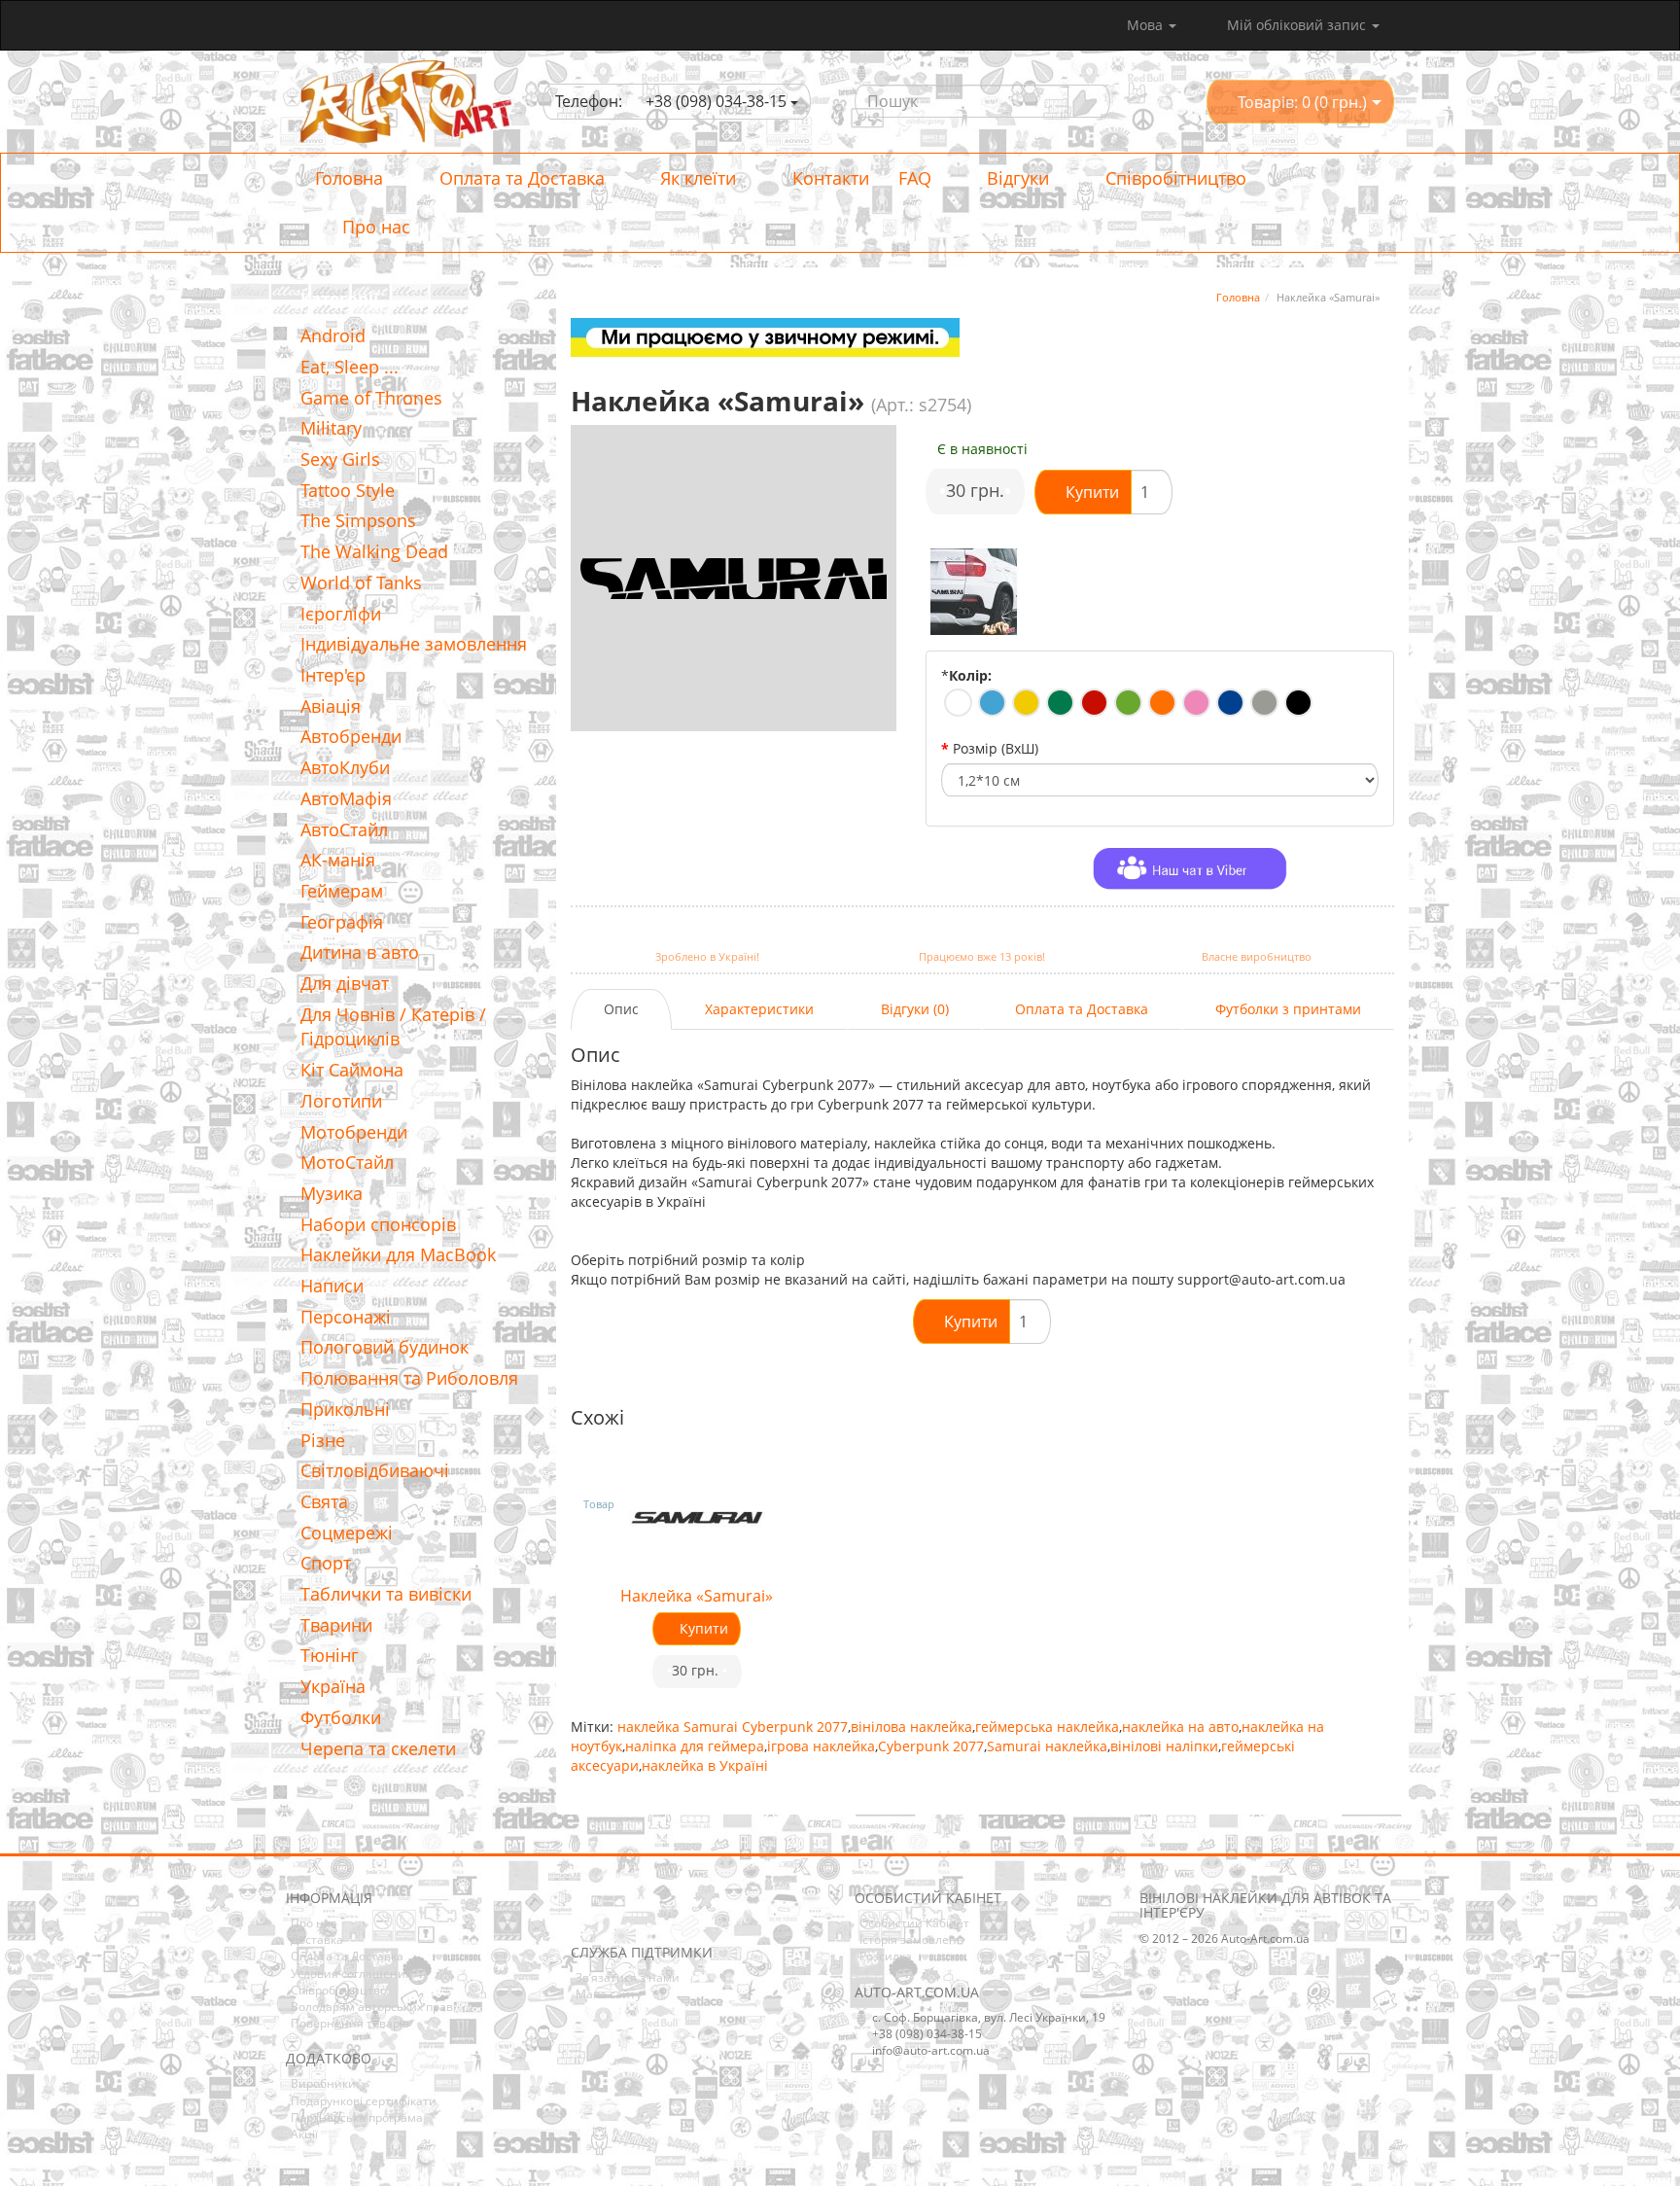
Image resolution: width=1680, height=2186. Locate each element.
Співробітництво (1173, 178)
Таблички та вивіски (386, 1594)
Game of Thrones (371, 398)
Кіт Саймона (352, 1070)
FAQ (915, 178)
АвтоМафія (346, 798)
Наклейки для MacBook (398, 1254)
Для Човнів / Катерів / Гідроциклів (393, 1027)
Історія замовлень (911, 1939)
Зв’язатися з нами (628, 1977)
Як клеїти (696, 178)
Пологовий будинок (385, 1347)
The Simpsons (358, 520)
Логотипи (341, 1101)
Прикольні (345, 1409)
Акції (304, 2134)
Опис (621, 1009)
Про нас (374, 227)
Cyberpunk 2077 (931, 1746)
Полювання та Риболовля (409, 1378)
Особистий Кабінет (914, 1923)
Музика (332, 1193)
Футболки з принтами (1288, 1009)
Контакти (828, 178)
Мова (1147, 25)
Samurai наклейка (1047, 1746)
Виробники (323, 2083)
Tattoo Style (348, 490)
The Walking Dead (374, 551)
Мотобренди (354, 1132)
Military (331, 428)
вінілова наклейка (911, 1727)
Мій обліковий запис (1296, 25)
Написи (332, 1286)
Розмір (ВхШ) (996, 748)
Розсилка (886, 1956)
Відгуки (1015, 178)
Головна (349, 178)
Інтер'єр (333, 675)
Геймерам (342, 891)
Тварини (336, 1625)
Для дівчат (345, 983)
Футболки (341, 1717)
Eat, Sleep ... (350, 367)
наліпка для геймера (695, 1746)
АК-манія (338, 860)
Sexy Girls (340, 459)
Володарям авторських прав (372, 2007)
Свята (324, 1501)
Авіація (331, 706)
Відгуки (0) (915, 1009)
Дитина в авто (360, 952)
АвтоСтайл (344, 829)
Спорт (326, 1563)
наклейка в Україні (705, 1765)
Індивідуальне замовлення (414, 644)
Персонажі (346, 1317)
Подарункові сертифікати (364, 2101)
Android (333, 335)
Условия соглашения (351, 1974)
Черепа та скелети (378, 1748)
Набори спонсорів (378, 1224)
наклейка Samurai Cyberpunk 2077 (733, 1727)
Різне (323, 1440)
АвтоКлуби (345, 767)
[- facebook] (584, 1915)
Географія (342, 922)
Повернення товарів (350, 2023)
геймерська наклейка (1047, 1727)
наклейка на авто (1180, 1727)
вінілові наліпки (1164, 1746)
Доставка (317, 1939)
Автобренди (351, 736)
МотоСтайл (347, 1162)
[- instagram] (614, 1915)
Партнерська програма (357, 2117)
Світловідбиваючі (375, 1470)
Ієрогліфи (341, 614)
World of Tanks (361, 582)
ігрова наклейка (821, 1746)
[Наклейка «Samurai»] (974, 592)
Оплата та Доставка (520, 178)
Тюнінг (330, 1655)
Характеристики (759, 1009)
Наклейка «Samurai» (697, 1596)
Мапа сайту (609, 1994)
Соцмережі (347, 1533)
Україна (333, 1686)
